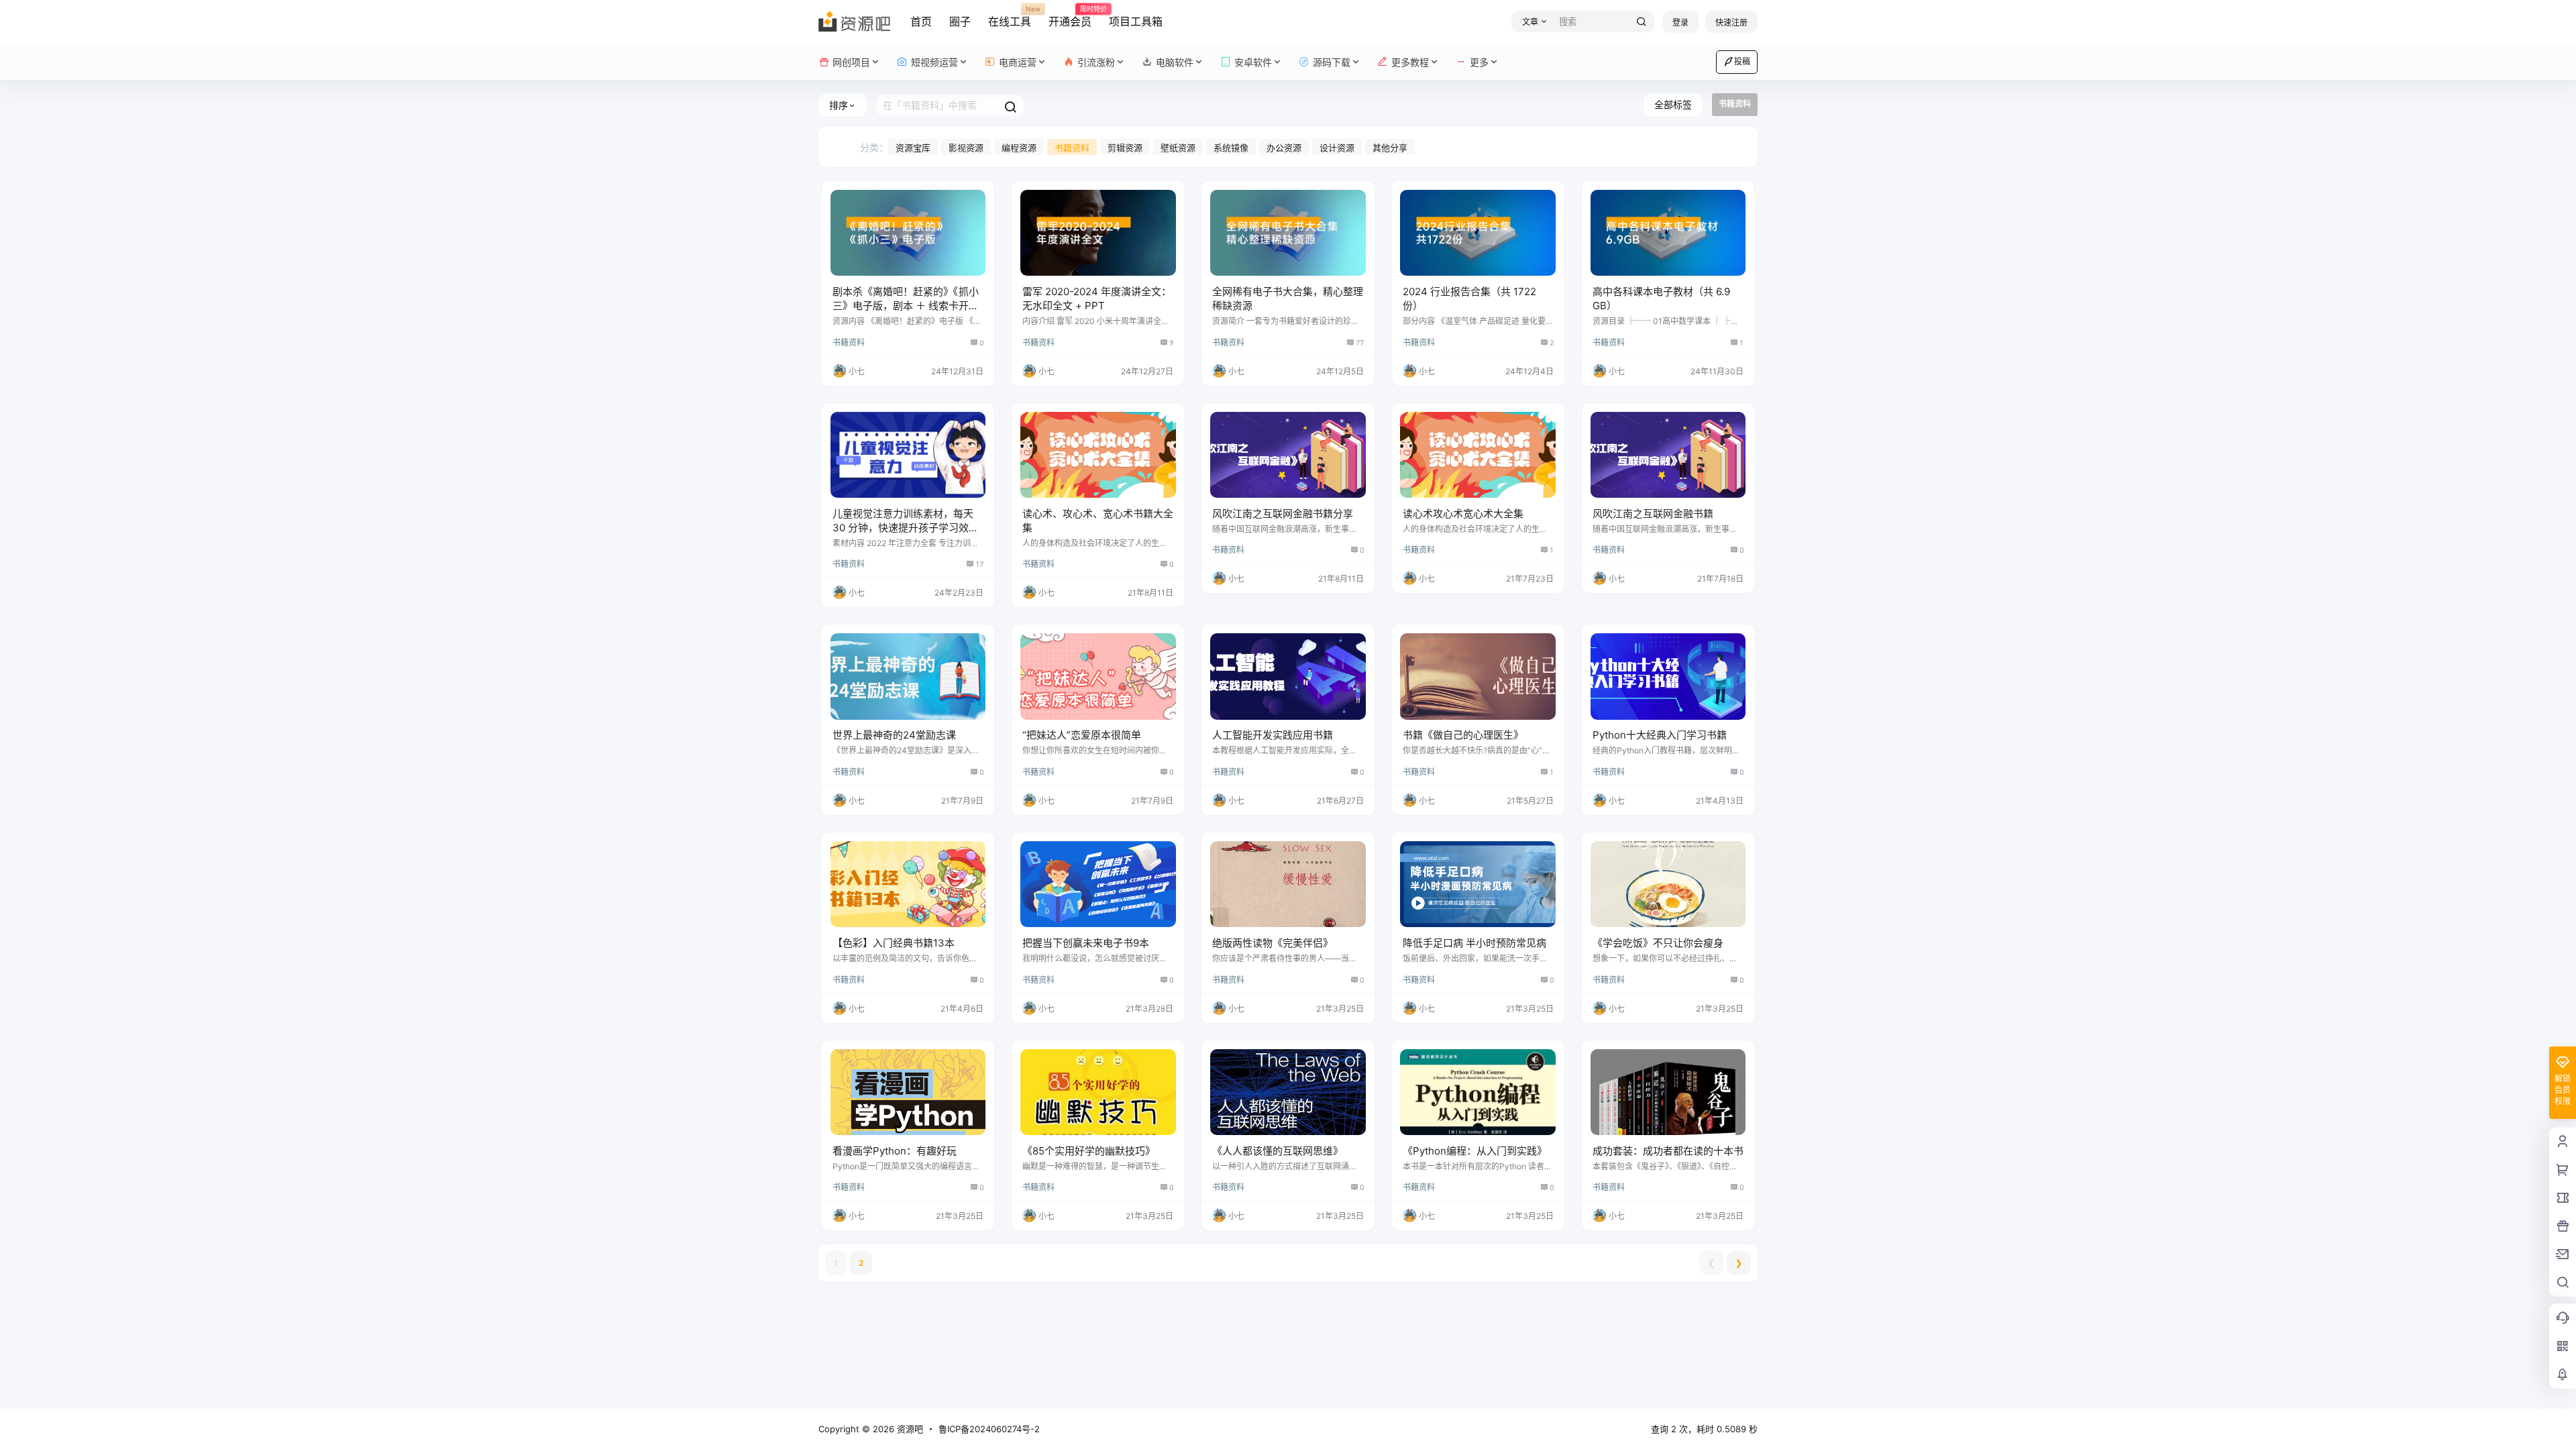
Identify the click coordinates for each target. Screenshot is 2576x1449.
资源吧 (909, 1429)
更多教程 (1410, 62)
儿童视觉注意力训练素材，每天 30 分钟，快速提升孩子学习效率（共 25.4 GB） (906, 528)
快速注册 (1731, 22)
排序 (839, 105)
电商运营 (1018, 62)
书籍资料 (1072, 148)
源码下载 (1332, 62)
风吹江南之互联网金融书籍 (1653, 514)
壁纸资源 (1178, 148)
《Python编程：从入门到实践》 (1475, 1151)
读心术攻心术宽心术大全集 (1463, 514)
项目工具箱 (1136, 21)
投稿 (1742, 61)
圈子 (960, 21)
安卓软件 (1253, 62)
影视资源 (966, 148)
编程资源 (1019, 148)
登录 (1680, 22)
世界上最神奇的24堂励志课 (894, 735)
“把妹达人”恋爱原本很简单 (1082, 735)
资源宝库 (913, 148)
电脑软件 (1175, 62)
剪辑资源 (1125, 148)
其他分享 (1390, 148)
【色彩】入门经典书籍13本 (894, 943)
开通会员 (1070, 17)
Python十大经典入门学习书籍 (1660, 735)
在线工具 (1010, 17)
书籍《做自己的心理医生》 (1463, 735)
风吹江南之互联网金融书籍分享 (1283, 514)
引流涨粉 (1096, 62)
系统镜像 (1231, 148)
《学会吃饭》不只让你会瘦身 (1658, 943)
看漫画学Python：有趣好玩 (895, 1151)
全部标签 (1673, 104)
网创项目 (851, 62)
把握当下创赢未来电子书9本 (1086, 943)
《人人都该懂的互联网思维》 (1278, 1151)
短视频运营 (934, 62)
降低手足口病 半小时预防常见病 (1474, 943)
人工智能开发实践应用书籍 (1273, 735)
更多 (1479, 62)
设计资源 (1337, 148)
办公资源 (1284, 148)
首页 (921, 21)
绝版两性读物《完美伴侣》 (1273, 943)
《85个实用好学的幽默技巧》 (1089, 1151)
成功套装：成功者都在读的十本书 (1668, 1151)
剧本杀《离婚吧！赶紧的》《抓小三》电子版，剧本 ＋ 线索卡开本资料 (906, 306)
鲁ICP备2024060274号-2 (989, 1429)
